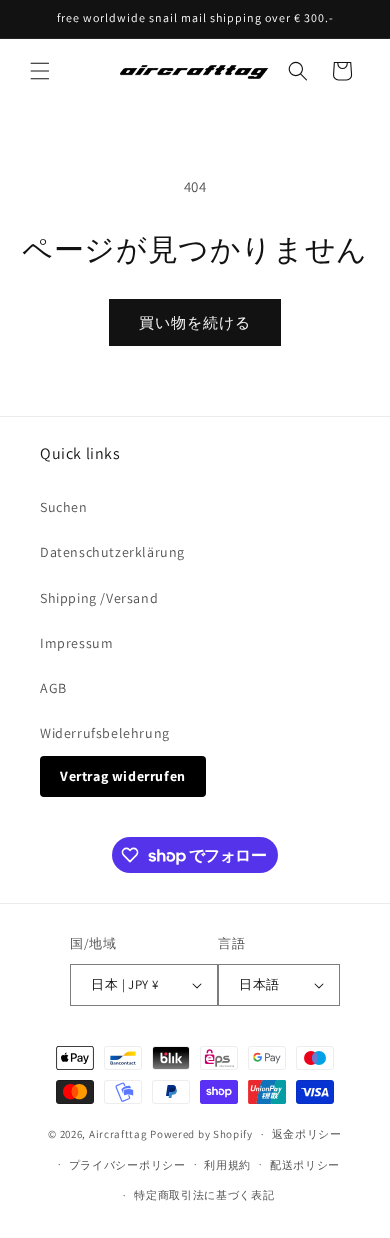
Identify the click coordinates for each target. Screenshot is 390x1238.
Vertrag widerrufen (123, 776)
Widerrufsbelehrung (105, 733)
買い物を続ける (195, 322)
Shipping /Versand (99, 598)
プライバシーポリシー (127, 1165)
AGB (53, 688)
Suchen (64, 507)
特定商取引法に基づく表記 (204, 1195)
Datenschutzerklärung (112, 552)
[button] (40, 71)
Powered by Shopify (201, 1134)
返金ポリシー (307, 1134)
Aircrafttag (118, 1134)
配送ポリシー (305, 1165)
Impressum (76, 643)
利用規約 (227, 1165)
